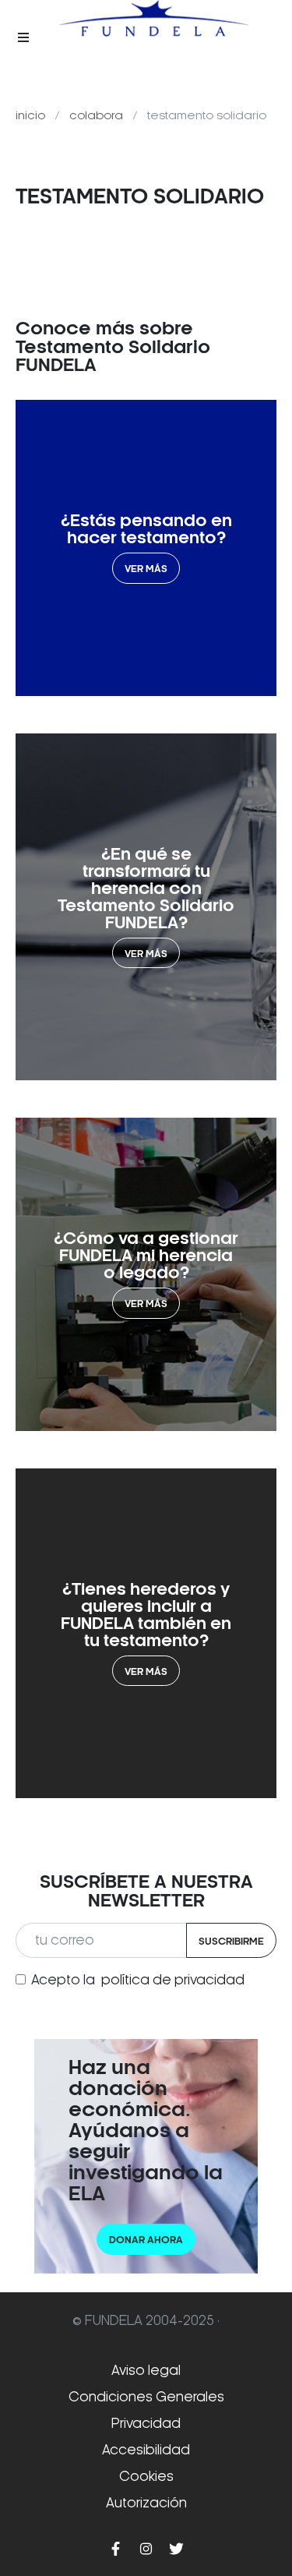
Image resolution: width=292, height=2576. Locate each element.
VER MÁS (146, 569)
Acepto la (138, 1980)
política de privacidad (173, 1980)
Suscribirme (231, 1941)
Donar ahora (146, 2240)
